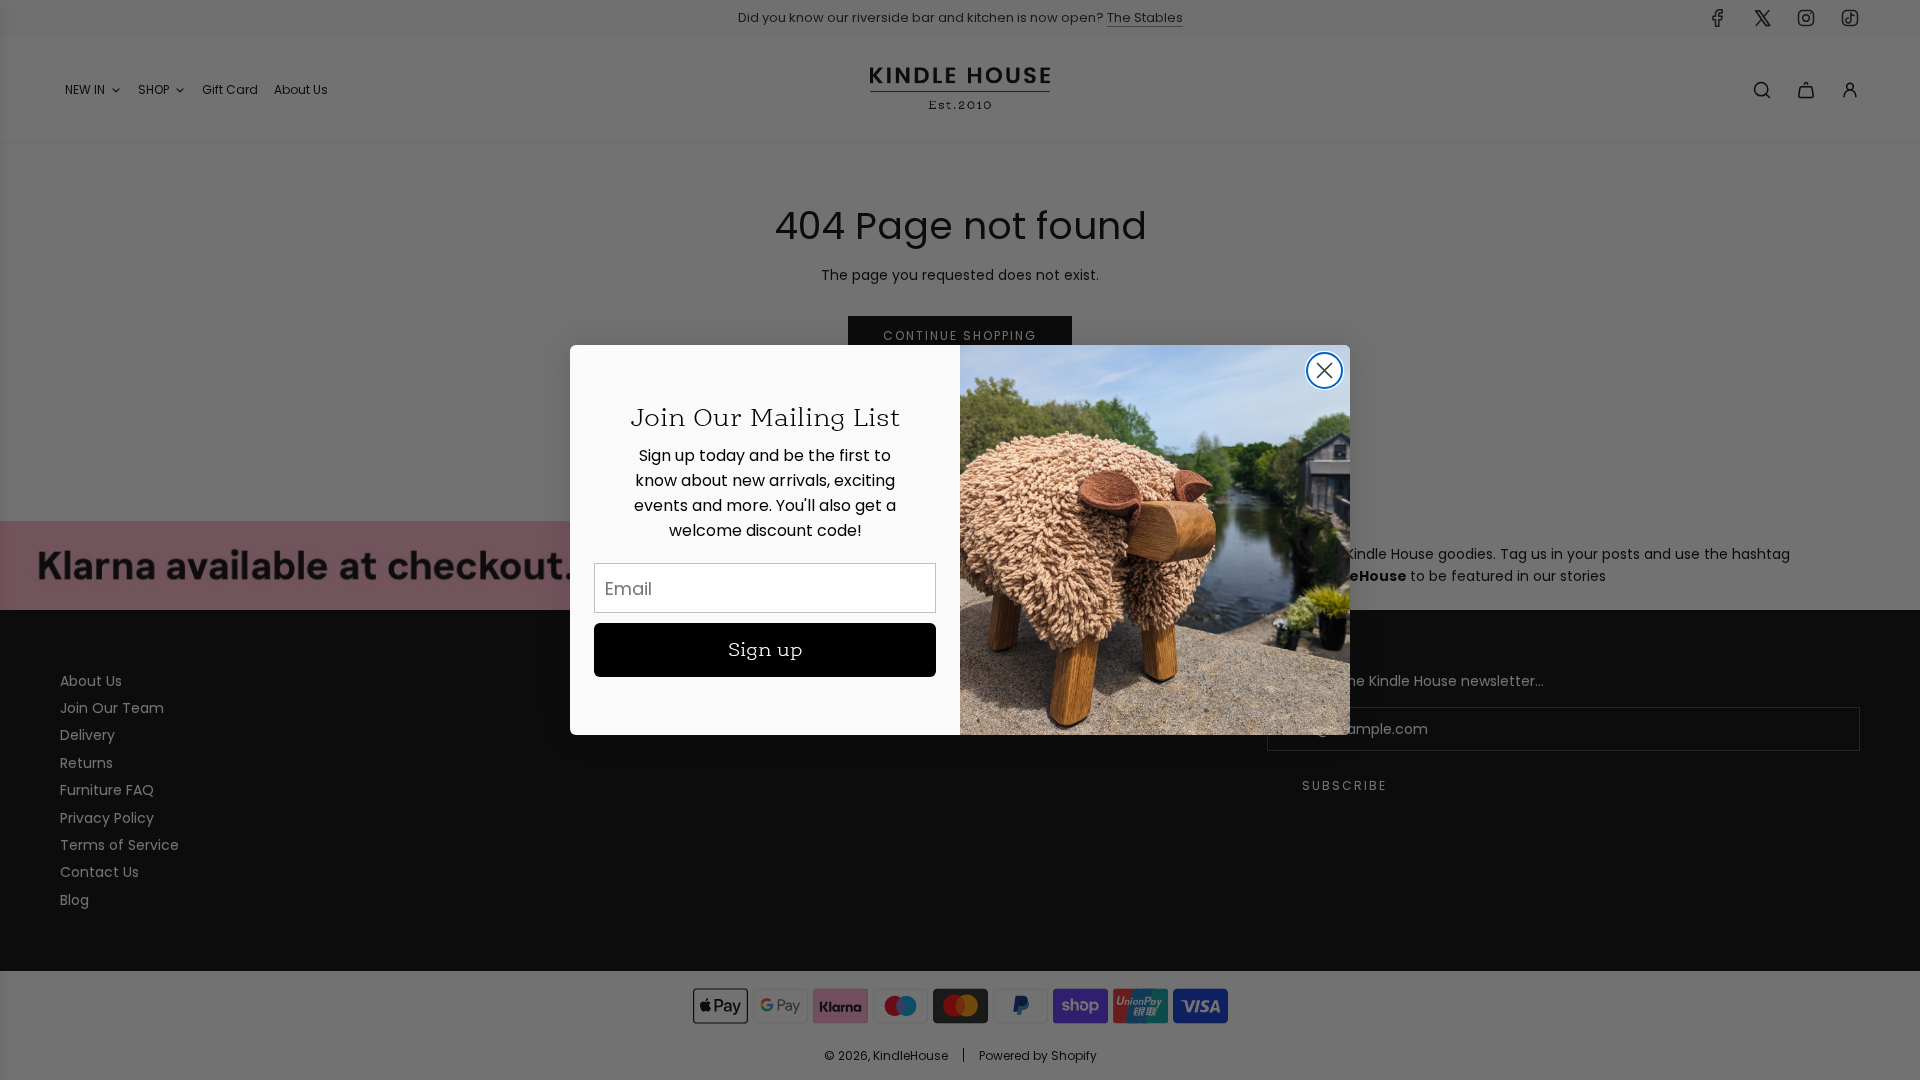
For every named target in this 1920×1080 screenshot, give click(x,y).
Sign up (765, 650)
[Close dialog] (1324, 370)
